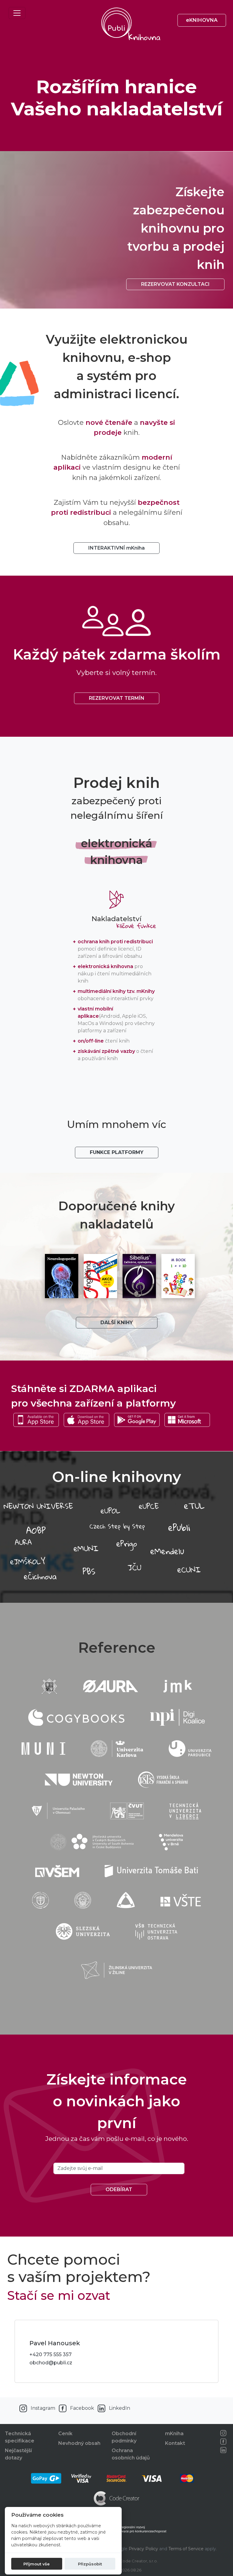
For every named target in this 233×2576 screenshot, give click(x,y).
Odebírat (119, 2189)
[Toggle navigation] (17, 13)
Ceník (65, 2434)
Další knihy (117, 1323)
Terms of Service (186, 2549)
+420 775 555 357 (51, 2354)
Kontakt (175, 2443)
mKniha (174, 2434)
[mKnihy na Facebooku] (223, 2442)
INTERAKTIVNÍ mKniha (116, 548)
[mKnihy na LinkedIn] (223, 2450)
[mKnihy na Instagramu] (223, 2433)
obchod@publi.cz (51, 2363)
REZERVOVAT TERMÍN (117, 698)
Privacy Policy (143, 2549)
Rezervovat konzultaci (175, 284)
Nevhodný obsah (79, 2443)
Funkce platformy (117, 1152)
